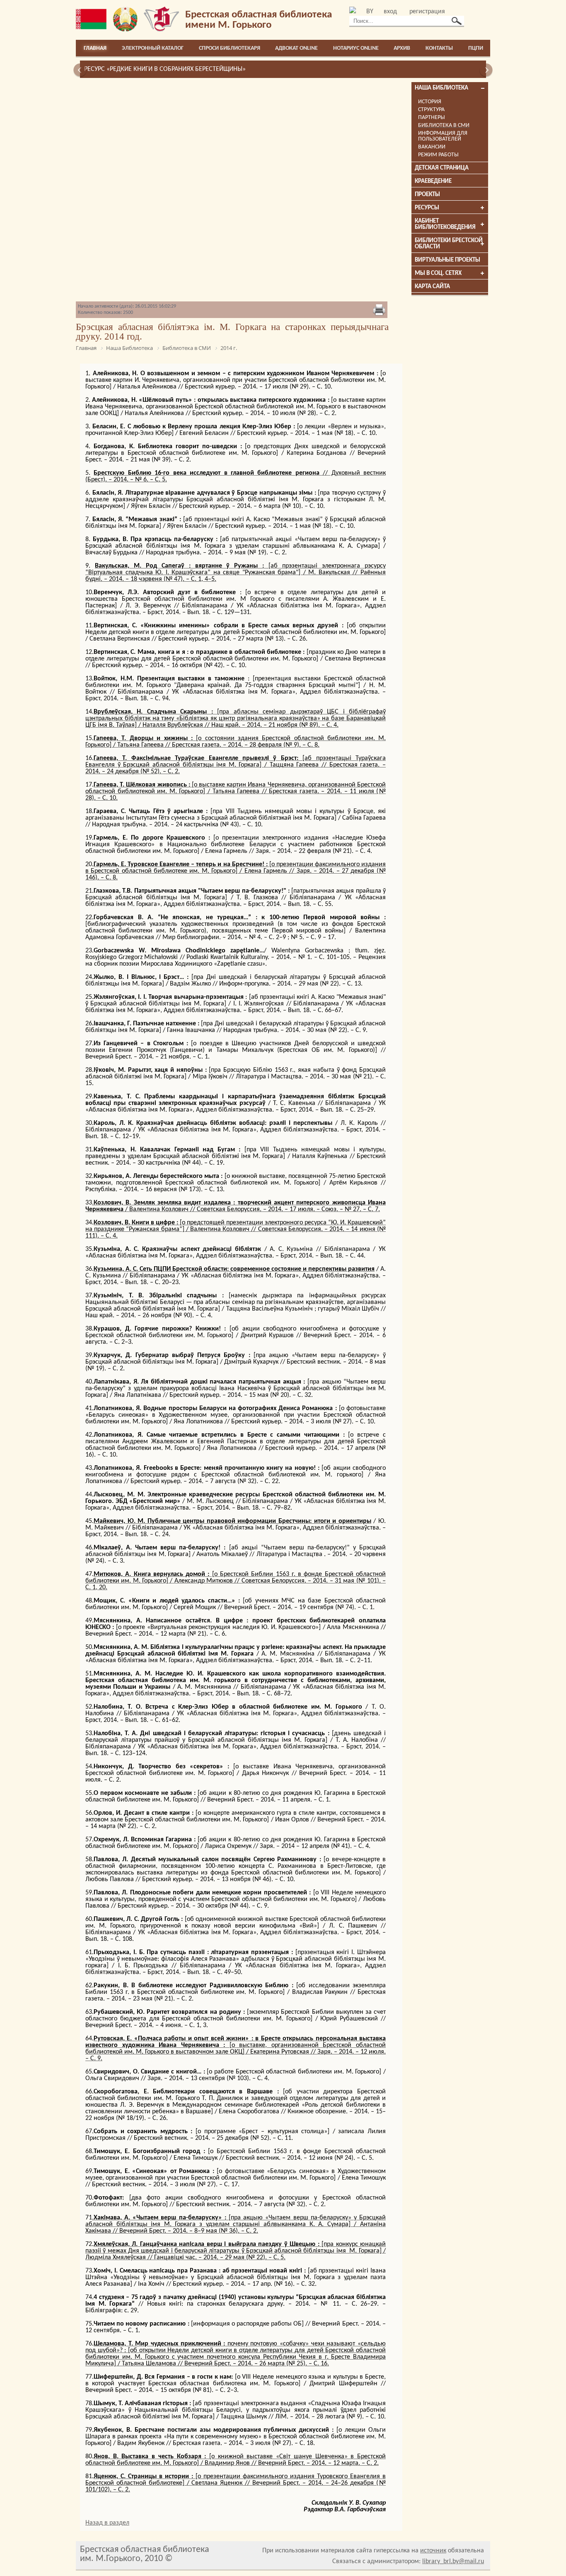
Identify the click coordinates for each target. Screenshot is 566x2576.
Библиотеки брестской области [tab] (449, 244)
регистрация (427, 12)
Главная (95, 48)
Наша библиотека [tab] (441, 88)
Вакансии (432, 147)
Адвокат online (296, 48)
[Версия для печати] (379, 311)
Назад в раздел (107, 2523)
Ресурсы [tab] (427, 208)
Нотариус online (356, 48)
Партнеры (432, 118)
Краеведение (433, 181)
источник (433, 2551)
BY (370, 12)
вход (390, 12)
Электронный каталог (153, 48)
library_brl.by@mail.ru (453, 2561)
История (430, 102)
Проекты (427, 195)
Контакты (439, 48)
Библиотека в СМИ (444, 125)
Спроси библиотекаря (230, 48)
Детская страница (442, 168)
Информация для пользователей (443, 136)
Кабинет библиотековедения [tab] (445, 224)
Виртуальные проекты (447, 260)
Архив (402, 48)
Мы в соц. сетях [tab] (438, 273)
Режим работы (438, 155)
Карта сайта (432, 287)
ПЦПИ (476, 48)
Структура (431, 110)
